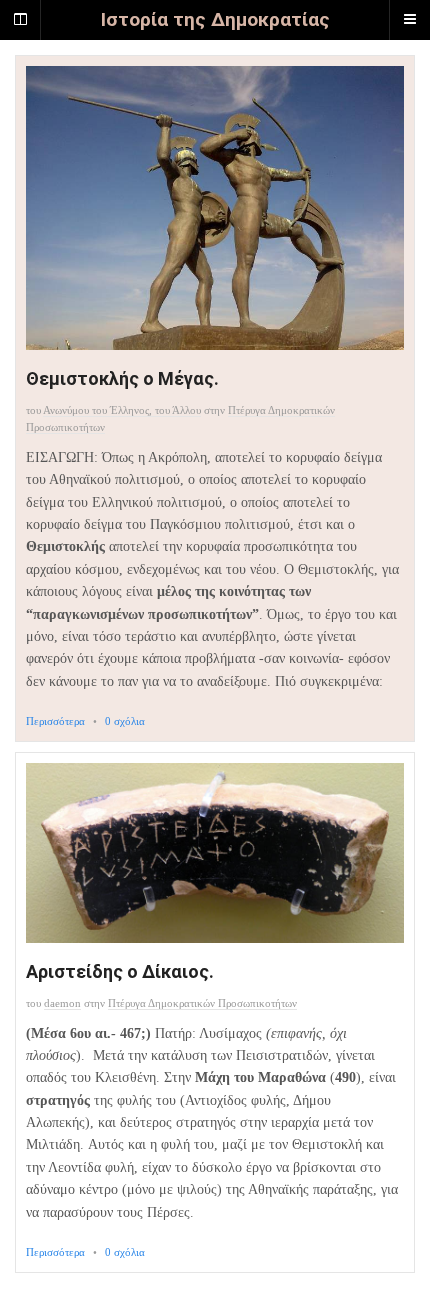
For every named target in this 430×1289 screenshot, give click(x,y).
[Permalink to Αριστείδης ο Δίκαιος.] (215, 853)
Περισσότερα (55, 721)
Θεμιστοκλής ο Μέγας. (122, 378)
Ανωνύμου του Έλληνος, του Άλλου (122, 410)
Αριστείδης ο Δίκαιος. (120, 971)
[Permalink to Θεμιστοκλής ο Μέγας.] (215, 208)
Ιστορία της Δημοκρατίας (215, 19)
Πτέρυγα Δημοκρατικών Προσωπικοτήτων (202, 1003)
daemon (62, 1003)
